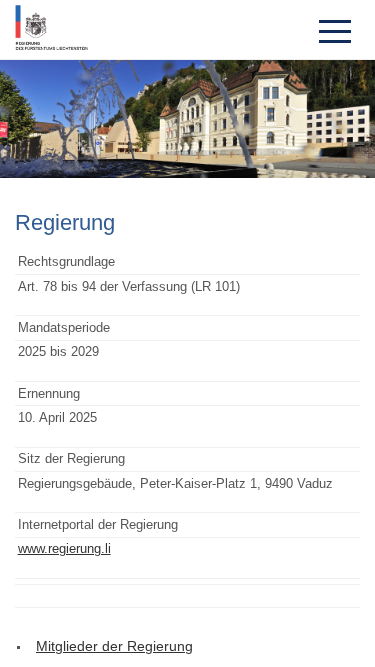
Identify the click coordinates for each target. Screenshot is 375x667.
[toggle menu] (335, 30)
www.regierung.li (64, 548)
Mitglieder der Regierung (114, 646)
